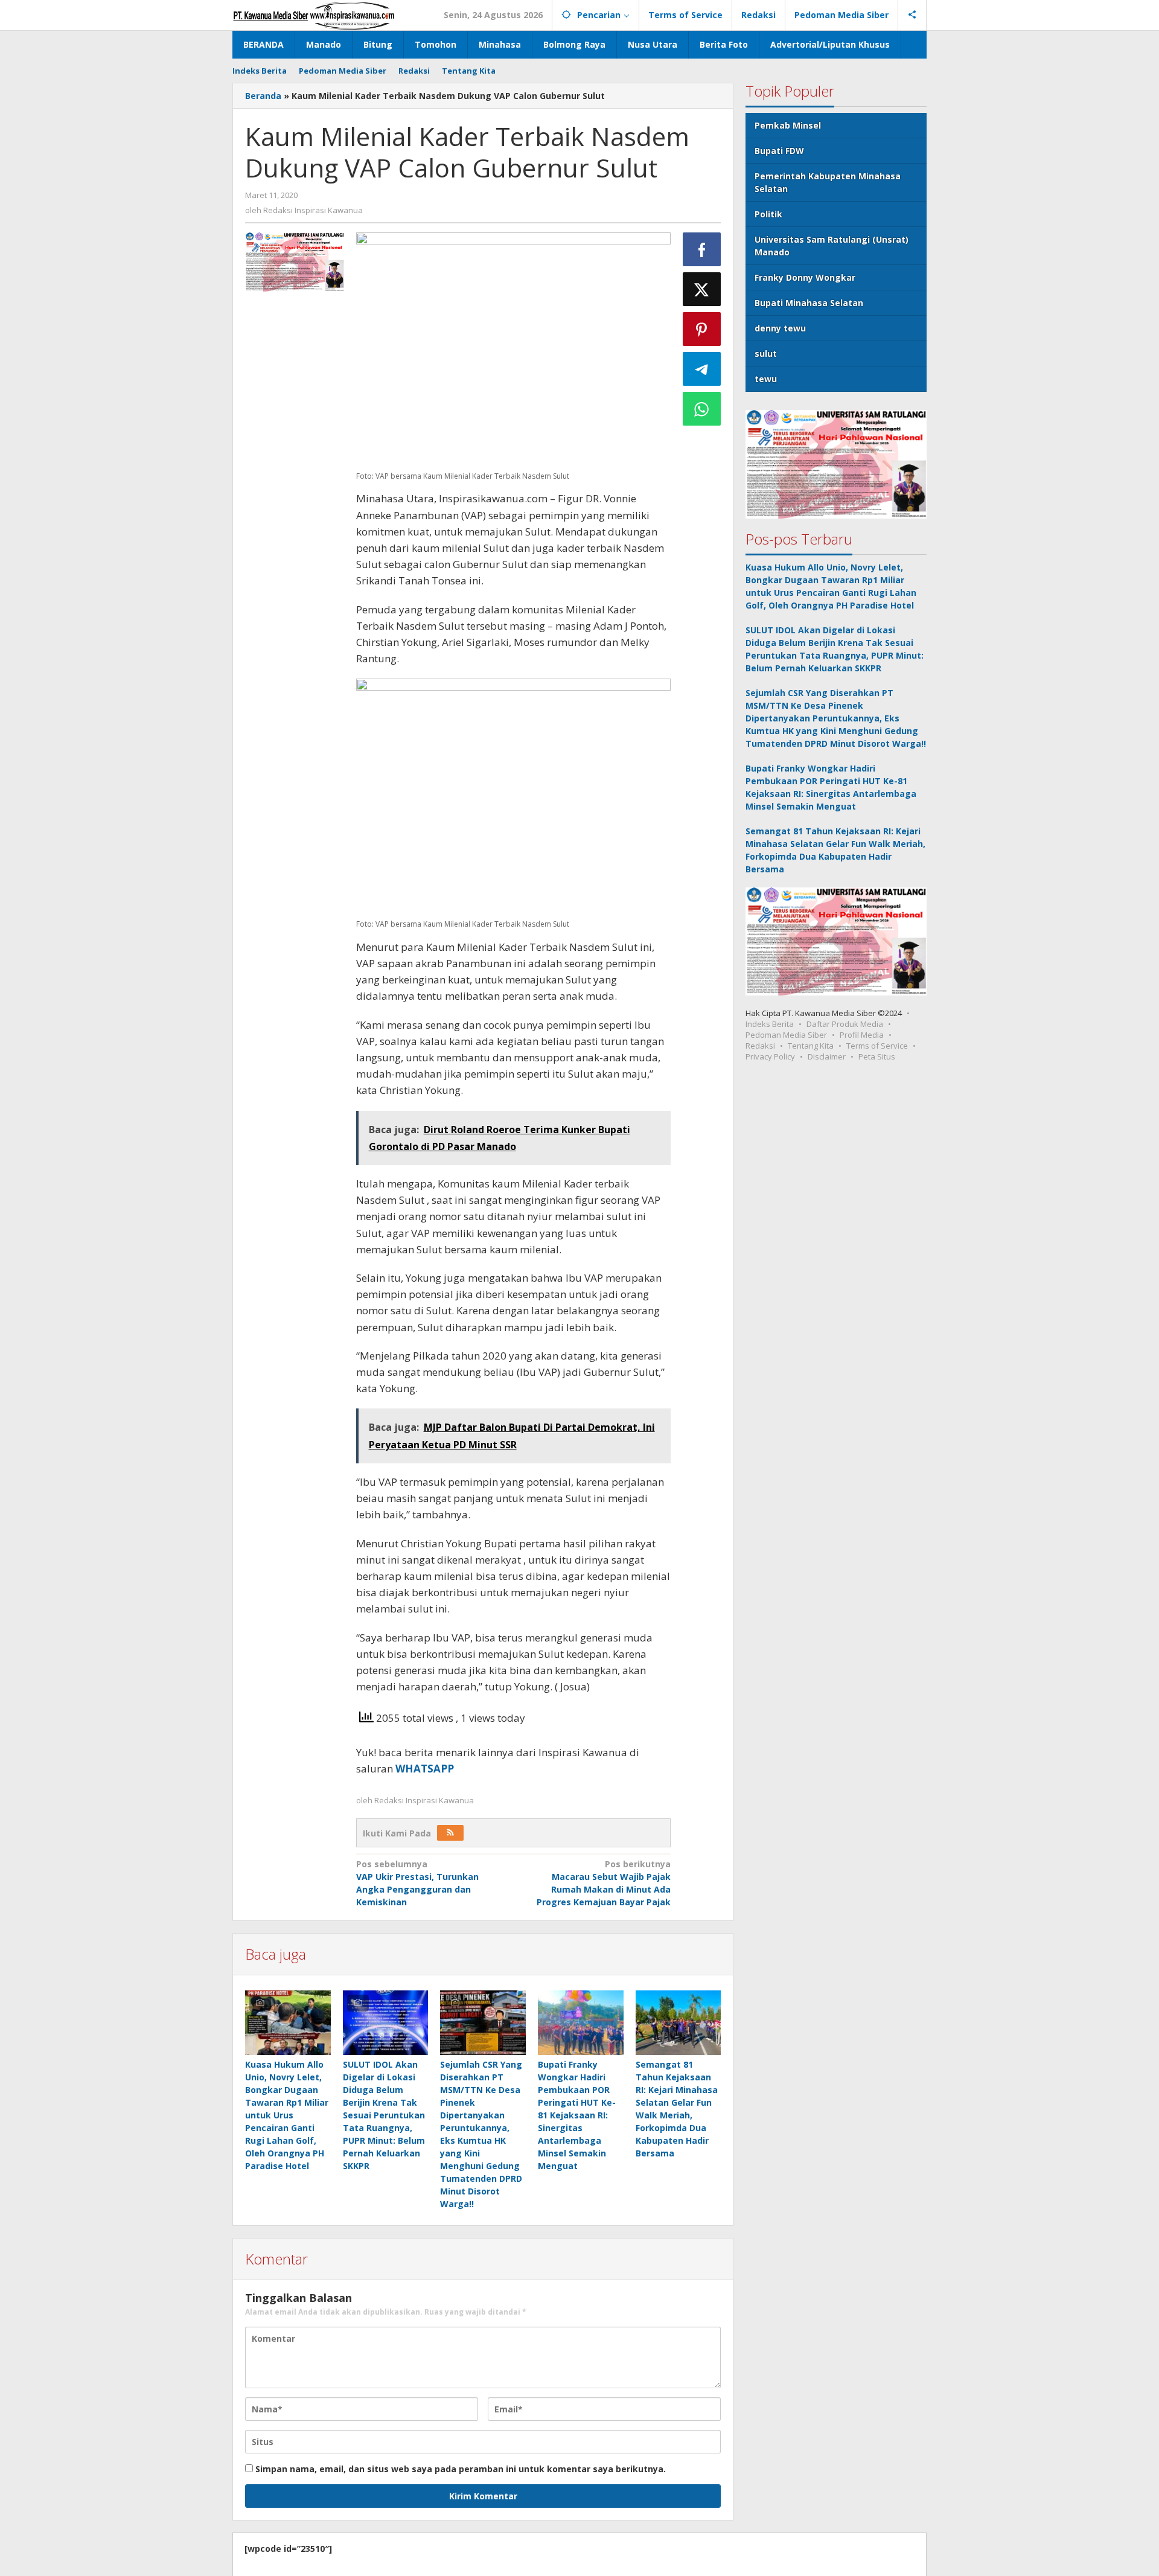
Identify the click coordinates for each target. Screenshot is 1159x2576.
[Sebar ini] (702, 249)
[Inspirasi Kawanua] (314, 15)
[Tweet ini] (702, 289)
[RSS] (450, 1833)
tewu (766, 379)
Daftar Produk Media (845, 1024)
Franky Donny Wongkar (805, 277)
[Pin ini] (702, 329)
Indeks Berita (770, 1024)
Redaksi (760, 1046)
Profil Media (862, 1035)
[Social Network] (912, 15)
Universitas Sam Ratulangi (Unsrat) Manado (832, 246)
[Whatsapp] (702, 409)
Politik (768, 214)
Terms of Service (877, 1046)
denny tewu (780, 328)
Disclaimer (827, 1056)
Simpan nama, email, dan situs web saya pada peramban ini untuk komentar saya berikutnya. (461, 2469)
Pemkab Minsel (788, 125)
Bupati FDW (779, 151)
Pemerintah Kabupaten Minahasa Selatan (828, 182)
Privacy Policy (770, 1056)
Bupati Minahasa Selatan (809, 303)
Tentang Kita (811, 1046)
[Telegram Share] (702, 369)
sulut (766, 353)
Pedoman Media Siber (786, 1035)
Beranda (263, 96)
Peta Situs (877, 1056)
